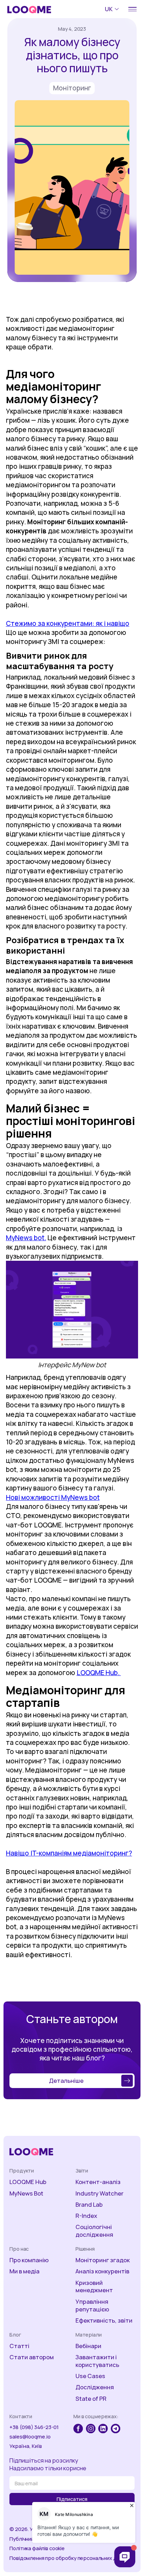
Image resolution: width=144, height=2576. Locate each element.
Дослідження (95, 2387)
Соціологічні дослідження (94, 2231)
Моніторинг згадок (103, 2260)
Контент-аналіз (98, 2182)
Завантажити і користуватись (97, 2361)
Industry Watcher (99, 2193)
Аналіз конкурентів (102, 2271)
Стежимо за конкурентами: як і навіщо (68, 623)
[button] (113, 9)
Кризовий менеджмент (94, 2287)
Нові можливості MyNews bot (53, 1497)
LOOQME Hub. (99, 1673)
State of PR (91, 2399)
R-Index (86, 2216)
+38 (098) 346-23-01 (34, 2427)
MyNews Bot (26, 2193)
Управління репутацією (92, 2305)
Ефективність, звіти (104, 2320)
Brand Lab (89, 2205)
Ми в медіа (24, 2271)
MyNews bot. (26, 1238)
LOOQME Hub (28, 2182)
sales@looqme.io (30, 2437)
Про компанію (29, 2260)
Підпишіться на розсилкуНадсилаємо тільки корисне (48, 2464)
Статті (19, 2346)
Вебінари (88, 2346)
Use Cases (90, 2376)
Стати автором (32, 2357)
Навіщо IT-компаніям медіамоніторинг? (69, 1853)
